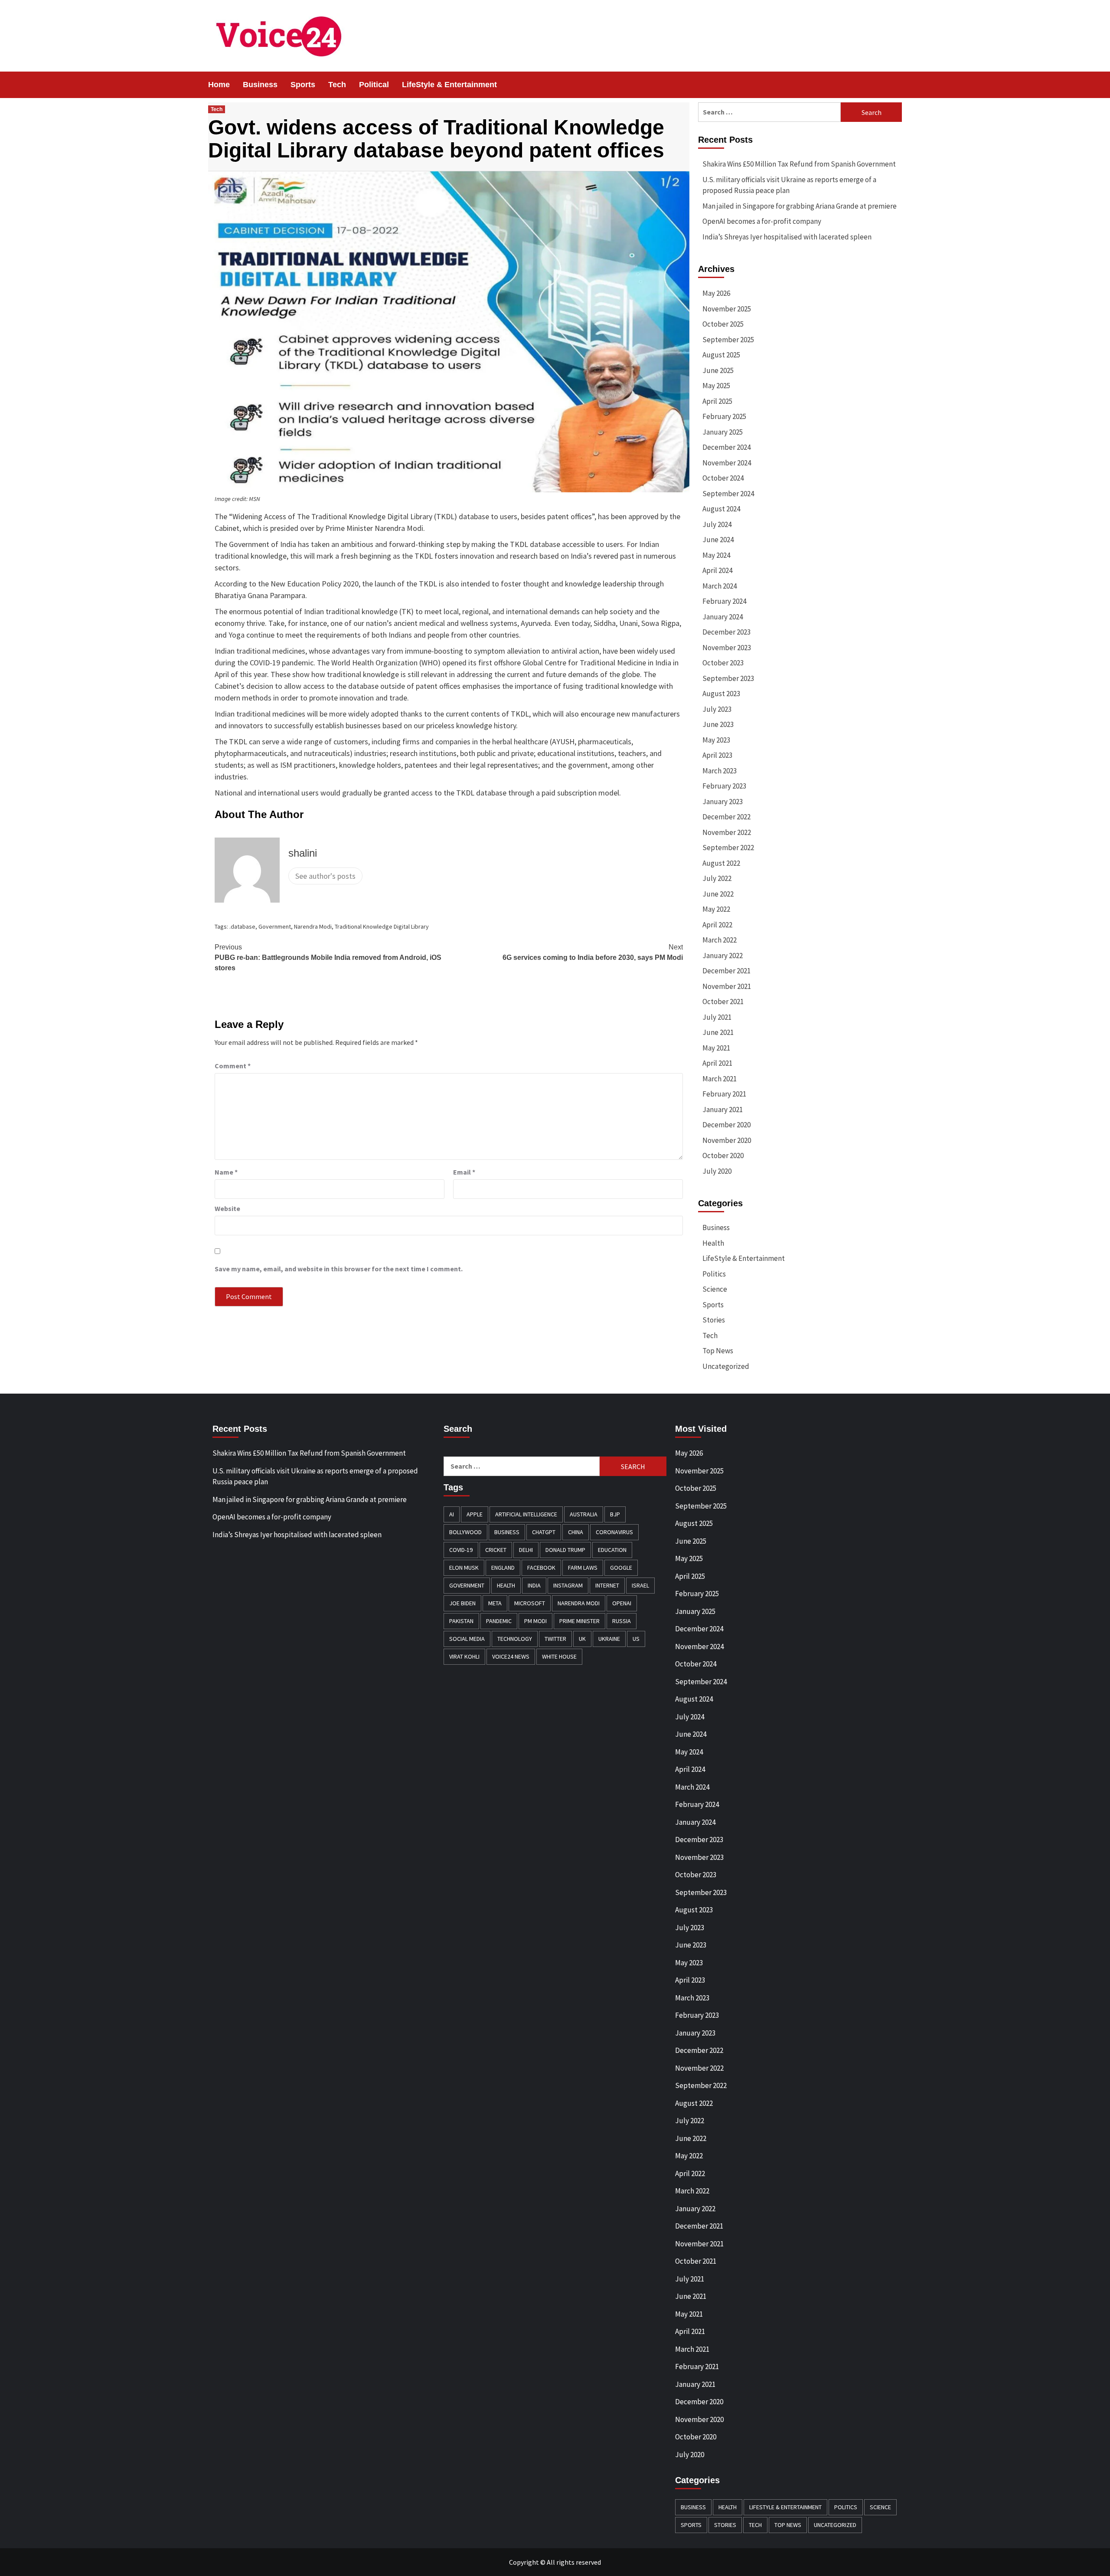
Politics (714, 1274)
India (534, 1585)
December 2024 (726, 447)
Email (464, 1172)
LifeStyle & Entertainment (449, 85)
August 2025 (721, 355)
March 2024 (720, 586)
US (636, 1639)
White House (559, 1656)
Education (612, 1550)
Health (713, 1243)
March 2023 (720, 771)
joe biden (462, 1603)
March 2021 (720, 1079)
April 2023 (717, 755)
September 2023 (728, 678)
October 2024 (723, 478)
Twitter (555, 1639)
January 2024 (723, 617)
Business (260, 85)
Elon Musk (464, 1568)
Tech (337, 85)
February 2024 (724, 601)
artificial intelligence (526, 1514)
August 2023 (721, 694)
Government (275, 926)
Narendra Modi (313, 926)
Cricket (496, 1550)
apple (475, 1514)
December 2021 (726, 971)
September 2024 (728, 494)
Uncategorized (726, 1366)
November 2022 (727, 832)
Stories (714, 1320)
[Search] (896, 85)
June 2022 (718, 894)
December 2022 (726, 817)
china (576, 1532)
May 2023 (716, 740)
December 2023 (726, 632)
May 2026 (716, 293)
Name (226, 1172)
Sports (303, 85)
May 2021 (716, 1048)
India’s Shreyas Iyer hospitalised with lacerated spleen (787, 237)
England (503, 1568)
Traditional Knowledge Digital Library (382, 926)
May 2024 (716, 555)
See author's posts (325, 876)
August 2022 (721, 863)
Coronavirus (614, 1532)
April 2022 (717, 925)
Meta (495, 1603)
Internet (607, 1585)
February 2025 (724, 416)
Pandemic (499, 1621)
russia (622, 1621)
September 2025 (728, 340)
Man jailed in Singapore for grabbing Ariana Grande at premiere (800, 206)
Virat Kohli (464, 1656)
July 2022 (717, 878)
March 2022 (720, 940)
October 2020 (723, 1155)
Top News (718, 1351)
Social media (467, 1639)
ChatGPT (544, 1532)
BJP (615, 1514)
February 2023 (724, 786)
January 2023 (723, 802)
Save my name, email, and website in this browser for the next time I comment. (339, 1269)
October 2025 (723, 324)
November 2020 (727, 1140)
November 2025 (727, 309)
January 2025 (723, 432)
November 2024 (727, 463)
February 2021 (724, 1094)
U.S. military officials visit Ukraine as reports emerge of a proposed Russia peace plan (789, 185)
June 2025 (718, 370)
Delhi (526, 1550)
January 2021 (723, 1110)
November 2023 (727, 648)
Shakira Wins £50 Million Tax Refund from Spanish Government (799, 164)
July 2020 (717, 1171)
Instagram (568, 1585)
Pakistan (461, 1621)
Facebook (541, 1568)
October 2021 (723, 1002)
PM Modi (535, 1621)
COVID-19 (461, 1550)
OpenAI (622, 1603)
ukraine (609, 1639)
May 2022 (716, 909)
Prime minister (579, 1621)
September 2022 (728, 848)
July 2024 (717, 524)
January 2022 (723, 956)
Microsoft (530, 1603)
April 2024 (717, 570)
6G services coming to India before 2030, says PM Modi (593, 952)
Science (715, 1289)
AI (452, 1514)
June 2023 (718, 724)
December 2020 (726, 1125)
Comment (233, 1066)
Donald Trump (565, 1550)
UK (582, 1639)
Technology (515, 1639)
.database (242, 926)
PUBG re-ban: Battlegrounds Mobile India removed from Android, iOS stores (328, 957)
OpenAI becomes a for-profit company (762, 221)
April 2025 (717, 401)
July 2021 (717, 1017)
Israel (640, 1585)
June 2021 (718, 1032)
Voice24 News (511, 1656)
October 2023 (723, 663)
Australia (584, 1514)
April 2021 (717, 1063)
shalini (303, 853)
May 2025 (716, 386)
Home (219, 85)
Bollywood (465, 1532)
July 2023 (717, 709)
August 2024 (721, 509)
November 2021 (727, 986)
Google (621, 1568)
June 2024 (718, 540)
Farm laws (583, 1568)
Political (374, 85)
